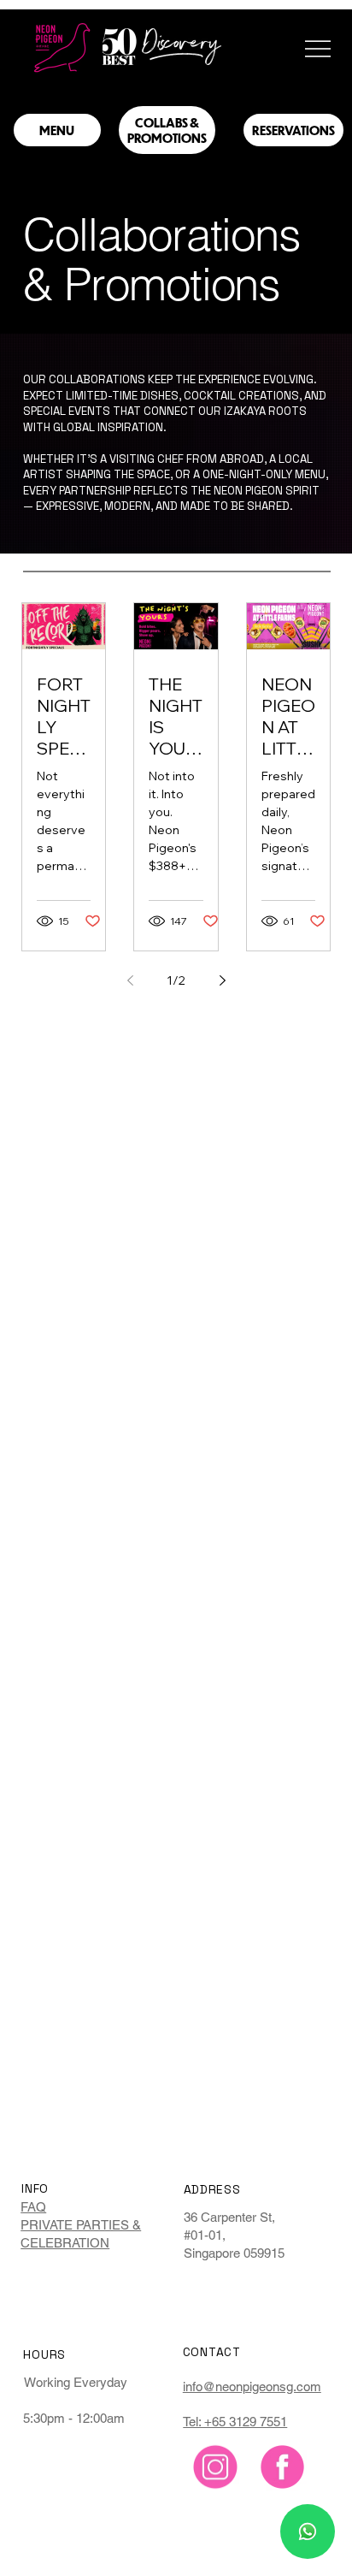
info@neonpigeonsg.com (252, 2387)
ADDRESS (212, 2189)
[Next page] (222, 980)
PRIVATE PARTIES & (81, 2225)
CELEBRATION (65, 2243)
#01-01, (205, 2235)
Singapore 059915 (234, 2253)
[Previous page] (130, 980)
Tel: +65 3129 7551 (235, 2422)
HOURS (44, 2354)
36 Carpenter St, (229, 2217)
